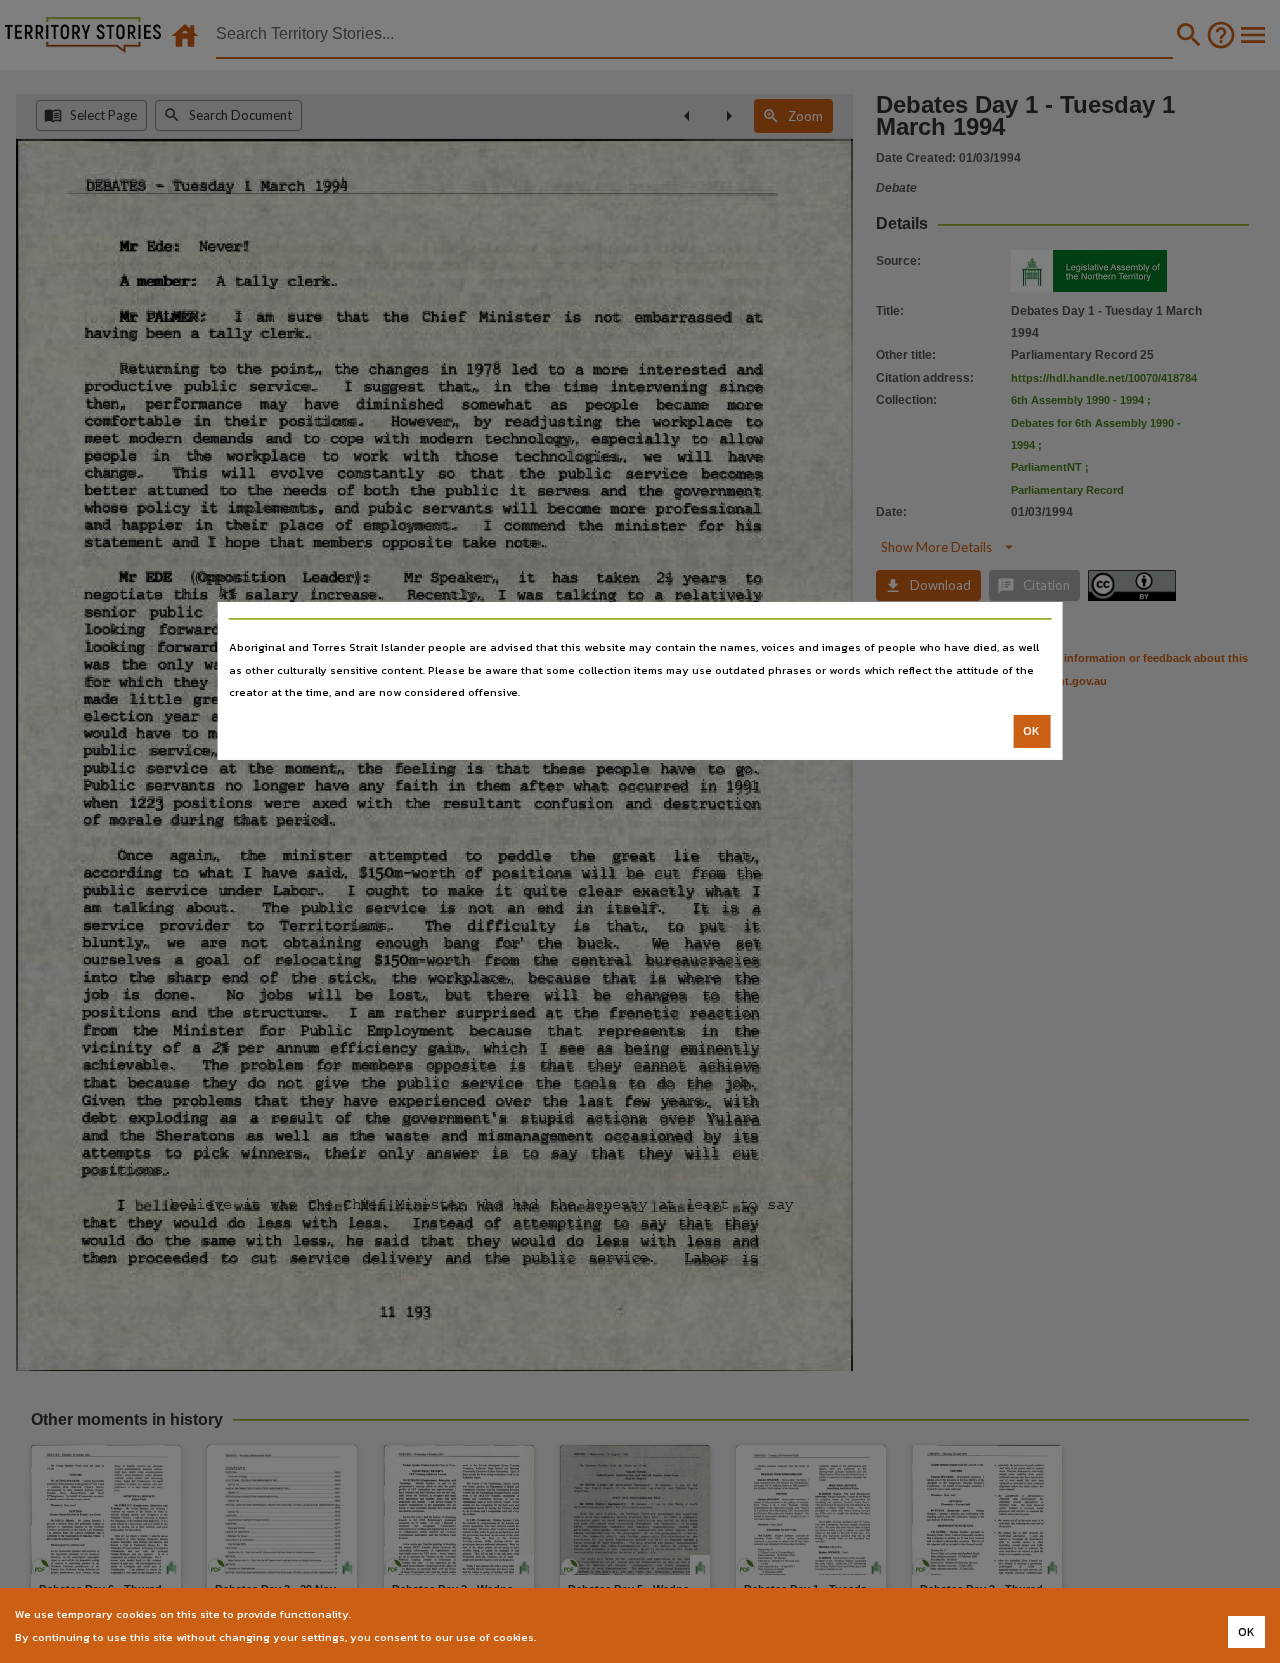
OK (1031, 731)
